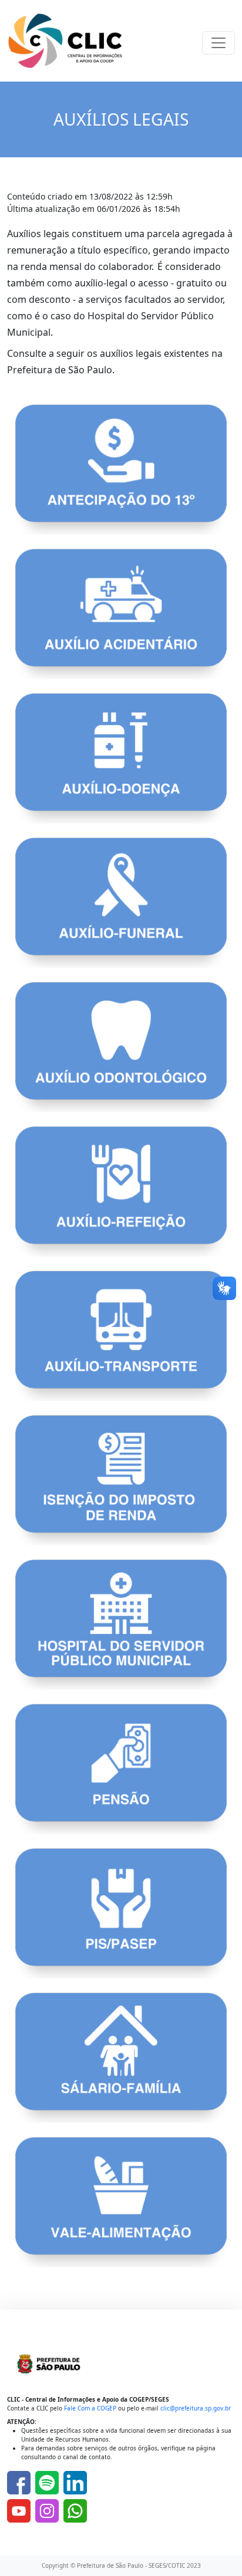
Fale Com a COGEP (90, 2408)
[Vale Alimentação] (121, 2201)
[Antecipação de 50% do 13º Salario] (121, 469)
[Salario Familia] (121, 2057)
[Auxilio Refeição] (121, 1190)
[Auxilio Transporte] (121, 1335)
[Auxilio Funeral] (121, 902)
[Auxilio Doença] (121, 758)
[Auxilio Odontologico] (121, 1046)
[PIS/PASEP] (121, 1912)
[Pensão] (121, 1768)
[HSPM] (121, 1623)
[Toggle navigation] (219, 43)
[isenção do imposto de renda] (121, 1479)
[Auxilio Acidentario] (121, 613)
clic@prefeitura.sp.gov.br (196, 2408)
